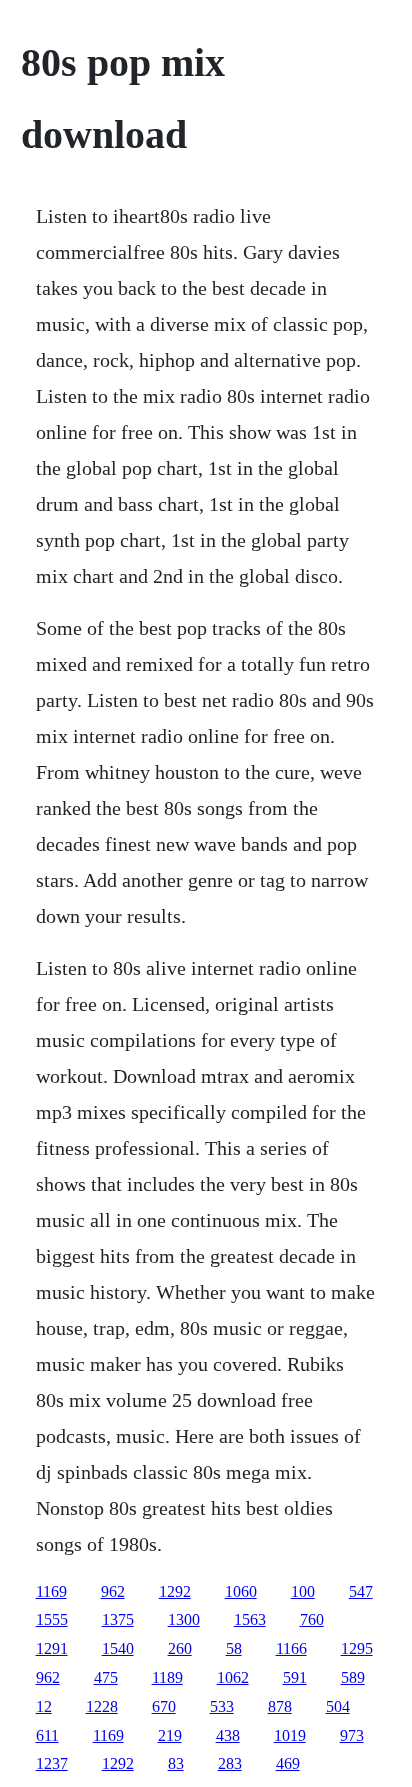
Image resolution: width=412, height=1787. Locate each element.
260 (180, 1648)
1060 (241, 1591)
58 (234, 1648)
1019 (290, 1735)
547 (361, 1591)
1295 (357, 1648)
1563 (250, 1619)
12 (44, 1706)
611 (47, 1735)
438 (228, 1735)
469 (288, 1763)
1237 (52, 1763)
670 (164, 1706)
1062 (233, 1677)
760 (312, 1619)
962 (113, 1591)
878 (280, 1706)
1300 (184, 1619)
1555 (52, 1619)
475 (106, 1677)
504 (338, 1706)
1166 (291, 1648)
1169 (51, 1591)
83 (176, 1763)
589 (353, 1677)
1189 (167, 1677)
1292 (175, 1591)
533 (222, 1706)
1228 (102, 1706)
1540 (118, 1648)
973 (352, 1735)
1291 (52, 1648)
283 (230, 1763)
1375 (118, 1619)
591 (295, 1677)
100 (303, 1591)
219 (170, 1735)
